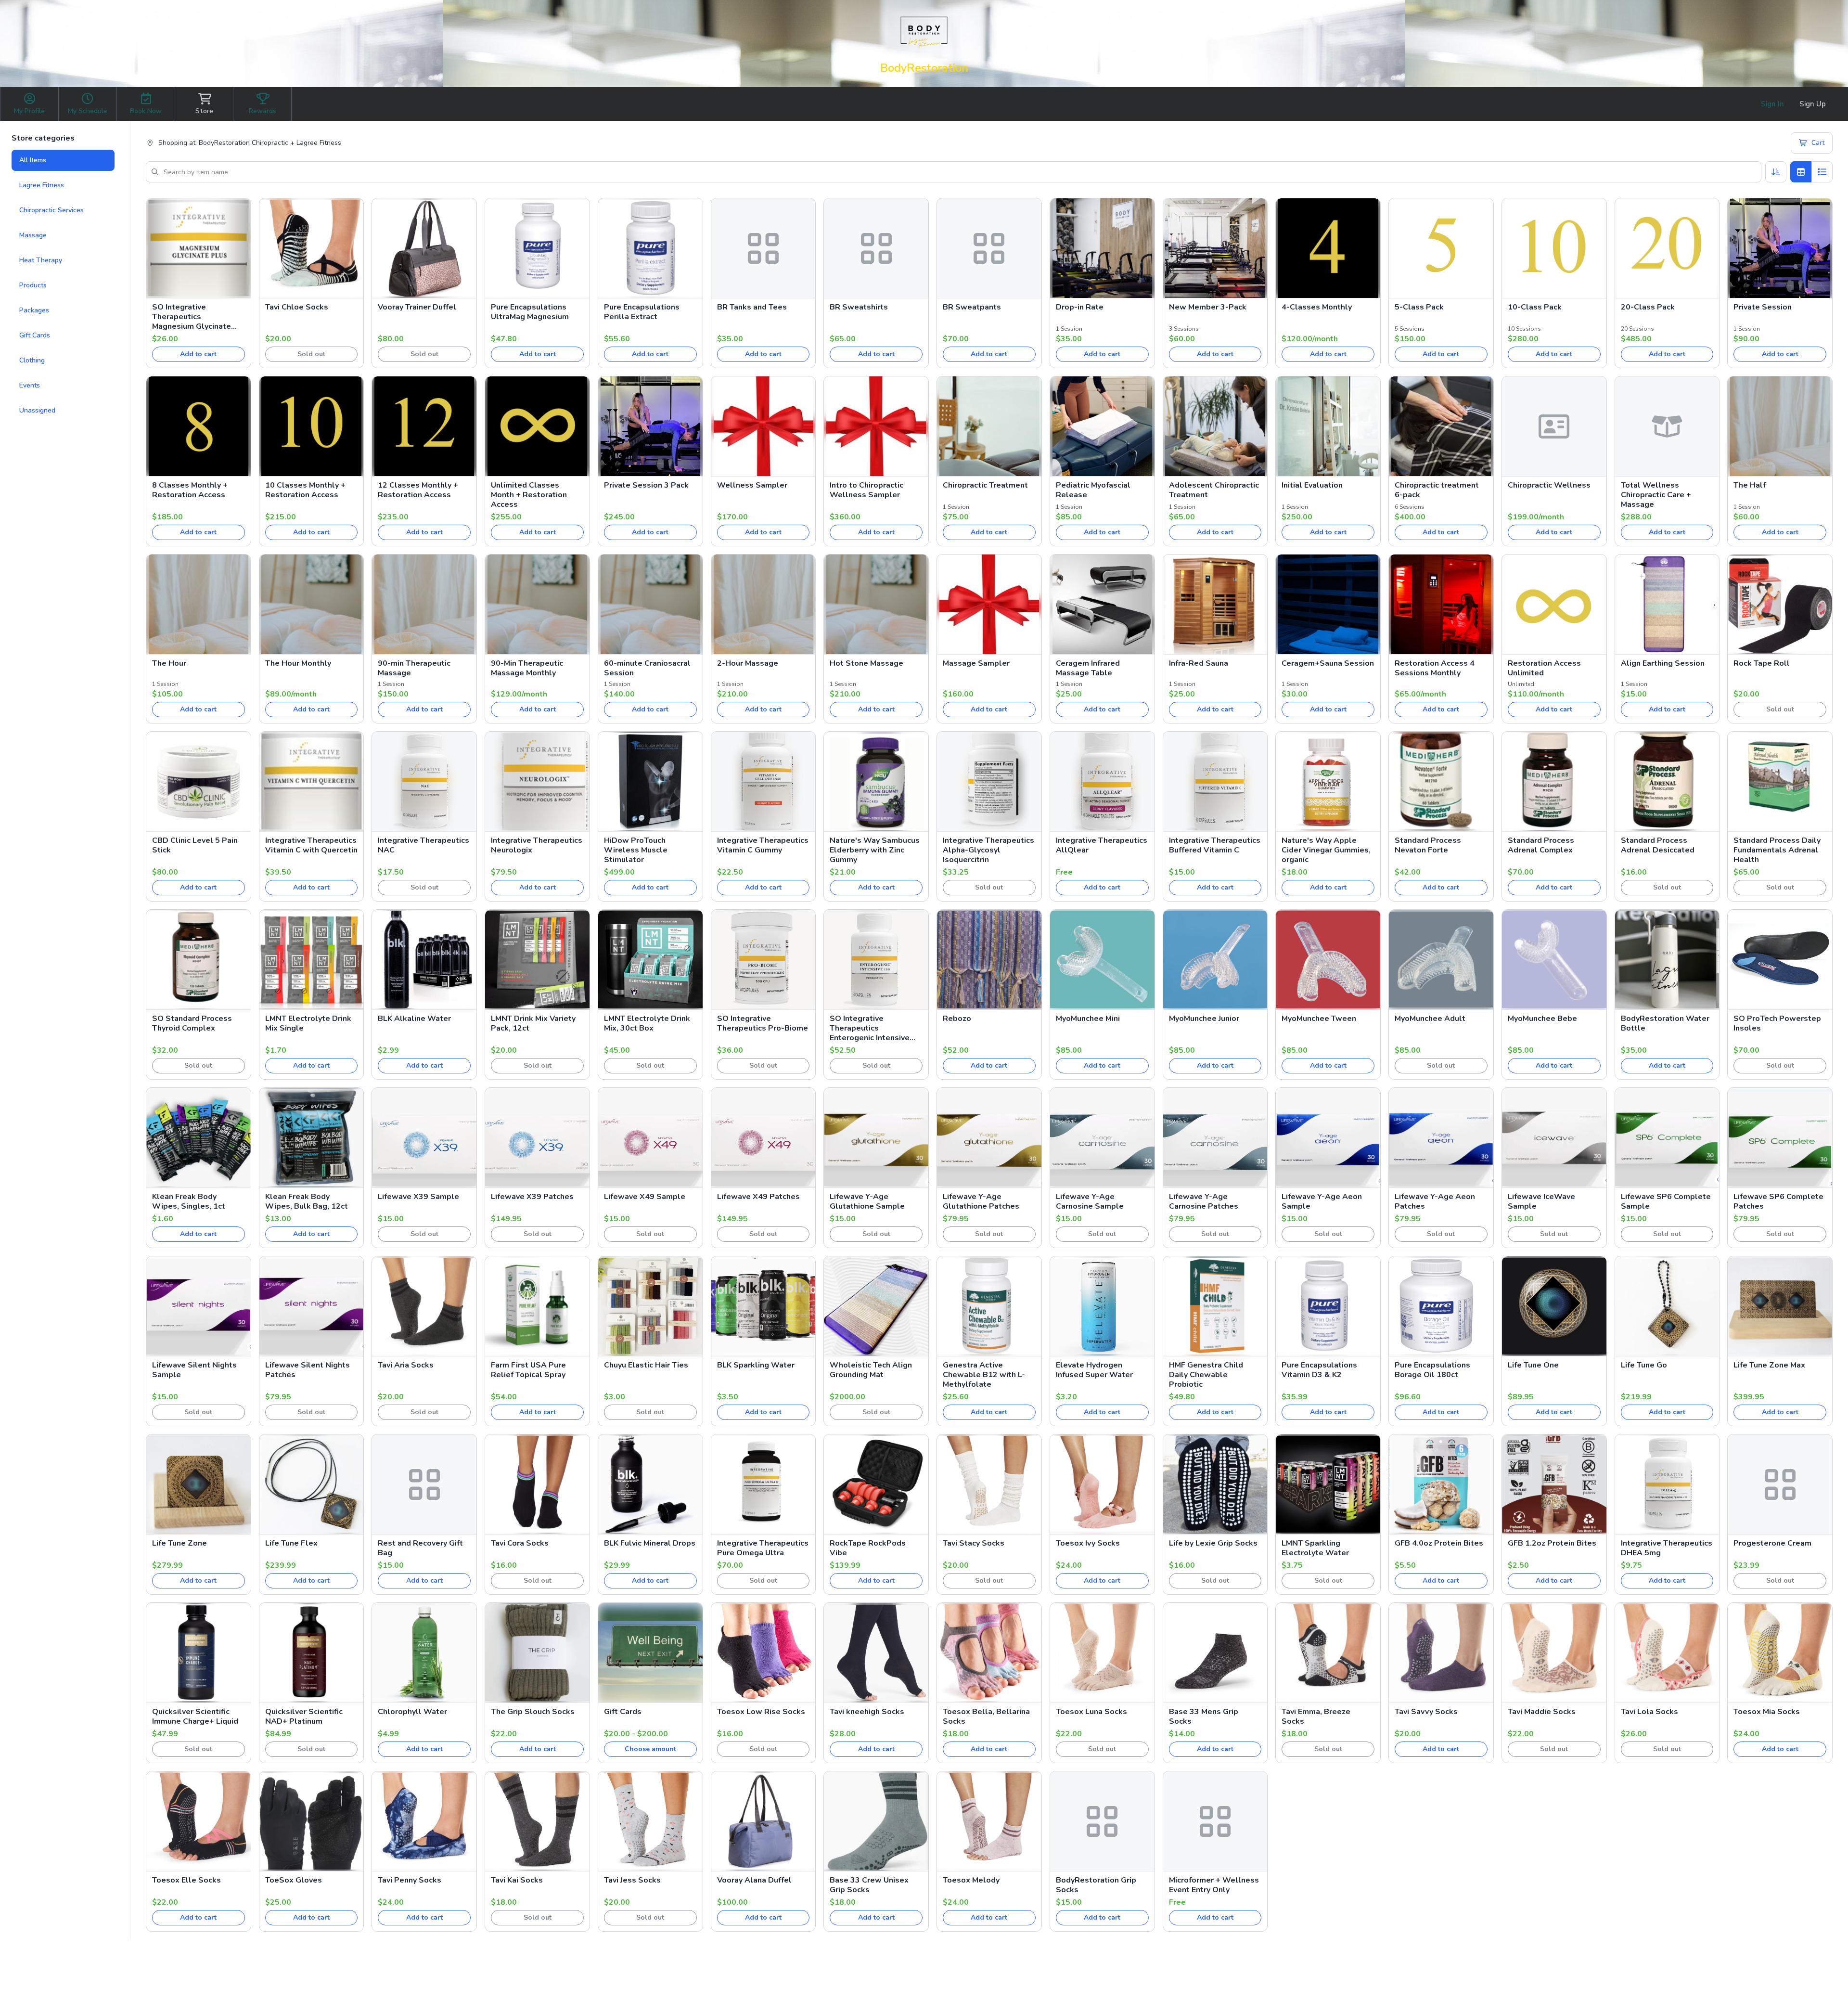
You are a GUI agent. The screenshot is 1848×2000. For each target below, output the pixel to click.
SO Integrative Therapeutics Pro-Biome (763, 1023)
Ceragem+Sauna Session (1328, 663)
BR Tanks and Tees (752, 307)
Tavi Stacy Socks (974, 1543)
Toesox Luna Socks (1091, 1712)
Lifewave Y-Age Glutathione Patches (981, 1201)
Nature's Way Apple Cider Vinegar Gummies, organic (1326, 850)
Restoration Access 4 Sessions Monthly (1435, 668)
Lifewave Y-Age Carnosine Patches (1204, 1201)
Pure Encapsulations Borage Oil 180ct (1432, 1370)
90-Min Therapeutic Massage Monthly (527, 668)
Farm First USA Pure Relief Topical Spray (528, 1370)
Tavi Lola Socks (1649, 1712)
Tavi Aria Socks (406, 1365)
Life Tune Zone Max (1769, 1365)
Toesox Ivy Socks (1088, 1543)
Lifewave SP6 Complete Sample (1666, 1201)
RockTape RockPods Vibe (868, 1548)
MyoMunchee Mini (1088, 1019)
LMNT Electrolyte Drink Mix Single (308, 1023)
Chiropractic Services (51, 210)
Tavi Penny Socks (410, 1880)
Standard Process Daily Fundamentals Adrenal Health (1777, 850)
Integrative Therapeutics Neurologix (537, 845)
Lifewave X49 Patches (758, 1197)
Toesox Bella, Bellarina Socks (986, 1716)
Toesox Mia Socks (1767, 1712)
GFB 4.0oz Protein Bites (1439, 1543)
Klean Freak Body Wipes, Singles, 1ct (189, 1201)
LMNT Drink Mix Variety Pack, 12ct (533, 1023)
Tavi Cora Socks (520, 1543)
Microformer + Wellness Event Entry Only (1214, 1885)
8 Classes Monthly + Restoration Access (190, 490)
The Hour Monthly (298, 663)
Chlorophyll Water (412, 1712)
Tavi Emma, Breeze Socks (1316, 1716)
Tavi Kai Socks (517, 1880)
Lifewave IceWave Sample (1541, 1201)
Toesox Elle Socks (186, 1880)
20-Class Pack (1648, 307)
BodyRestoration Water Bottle (1665, 1023)
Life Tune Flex (291, 1543)
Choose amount (650, 1749)
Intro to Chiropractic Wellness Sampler (866, 490)
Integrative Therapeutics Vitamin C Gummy (763, 845)
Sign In (1772, 104)
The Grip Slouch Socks (533, 1712)
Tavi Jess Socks (632, 1880)
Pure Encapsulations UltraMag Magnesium (530, 312)
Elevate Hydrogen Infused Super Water (1094, 1370)
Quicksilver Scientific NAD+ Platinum (304, 1716)
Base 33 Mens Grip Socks (1204, 1716)
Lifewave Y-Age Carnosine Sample (1090, 1201)
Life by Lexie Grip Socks (1213, 1543)
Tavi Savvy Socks (1426, 1712)
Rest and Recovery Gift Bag (420, 1548)
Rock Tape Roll (1762, 663)
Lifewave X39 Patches (532, 1197)
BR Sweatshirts (859, 307)
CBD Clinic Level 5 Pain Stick (195, 845)
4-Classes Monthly (1317, 307)
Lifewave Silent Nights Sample (194, 1370)
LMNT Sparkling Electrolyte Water (1315, 1548)
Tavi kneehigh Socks (867, 1712)
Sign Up (1813, 104)
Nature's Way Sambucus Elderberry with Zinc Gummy (875, 850)
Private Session (1763, 307)
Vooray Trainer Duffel (417, 307)
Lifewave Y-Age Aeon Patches (1435, 1201)
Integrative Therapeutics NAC (423, 845)
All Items (33, 160)
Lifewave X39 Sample (418, 1197)
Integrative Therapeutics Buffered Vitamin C (1215, 845)
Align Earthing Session (1663, 663)
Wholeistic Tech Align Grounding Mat (871, 1370)
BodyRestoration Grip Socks (1096, 1885)
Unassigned (37, 410)
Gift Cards (35, 335)
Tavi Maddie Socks (1542, 1712)
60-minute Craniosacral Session (647, 668)
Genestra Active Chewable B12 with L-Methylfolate (984, 1375)
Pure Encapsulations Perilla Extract (642, 312)
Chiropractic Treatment (985, 485)
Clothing (32, 360)
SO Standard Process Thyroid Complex (192, 1023)
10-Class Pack (1535, 307)
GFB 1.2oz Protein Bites (1552, 1543)
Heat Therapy (41, 260)
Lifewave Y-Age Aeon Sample (1322, 1201)
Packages (34, 310)
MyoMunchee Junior (1204, 1019)
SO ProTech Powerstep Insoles (1777, 1023)
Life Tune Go (1644, 1365)
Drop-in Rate (1080, 307)
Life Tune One (1533, 1365)
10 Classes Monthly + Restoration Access (305, 490)
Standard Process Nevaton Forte (1428, 845)
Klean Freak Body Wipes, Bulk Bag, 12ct (307, 1201)
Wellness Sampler (752, 485)
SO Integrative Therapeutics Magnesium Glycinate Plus (192, 317)
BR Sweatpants (972, 307)
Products (33, 285)
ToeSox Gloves (294, 1880)
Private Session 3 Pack (646, 485)
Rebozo (957, 1019)
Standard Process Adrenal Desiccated (1658, 845)
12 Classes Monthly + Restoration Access (418, 490)
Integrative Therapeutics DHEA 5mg (1667, 1548)
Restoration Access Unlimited (1544, 668)
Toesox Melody (971, 1880)
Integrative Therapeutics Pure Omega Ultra (763, 1548)
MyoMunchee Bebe (1542, 1019)
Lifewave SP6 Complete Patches (1778, 1201)
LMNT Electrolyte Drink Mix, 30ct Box (647, 1023)
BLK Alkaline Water (414, 1019)
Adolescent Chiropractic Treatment (1214, 490)
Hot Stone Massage (866, 663)
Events (30, 385)
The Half (1750, 485)
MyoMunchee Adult (1430, 1019)
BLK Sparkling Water (756, 1365)
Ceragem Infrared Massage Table (1088, 668)
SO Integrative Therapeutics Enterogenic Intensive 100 (870, 1028)
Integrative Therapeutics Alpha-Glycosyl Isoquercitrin (988, 850)
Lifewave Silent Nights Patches (308, 1370)
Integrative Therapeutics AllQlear (1102, 845)
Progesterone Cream (1772, 1543)
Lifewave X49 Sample (645, 1197)
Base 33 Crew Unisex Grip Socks (869, 1885)
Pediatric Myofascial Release (1093, 490)
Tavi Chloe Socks (297, 307)
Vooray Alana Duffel (754, 1880)
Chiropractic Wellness (1549, 485)
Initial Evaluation (1312, 485)
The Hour (169, 663)
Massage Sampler (976, 663)
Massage (33, 235)
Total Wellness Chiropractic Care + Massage (1656, 495)
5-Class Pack (1419, 307)
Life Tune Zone (180, 1543)
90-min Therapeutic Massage (414, 668)
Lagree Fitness (42, 185)
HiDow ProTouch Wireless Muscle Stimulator (636, 850)
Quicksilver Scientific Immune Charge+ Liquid (195, 1716)
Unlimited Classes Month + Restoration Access (529, 495)
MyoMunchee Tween (1319, 1019)
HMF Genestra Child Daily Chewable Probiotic (1206, 1375)
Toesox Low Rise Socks (761, 1712)
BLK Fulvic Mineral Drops (650, 1543)
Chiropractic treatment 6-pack (1437, 490)
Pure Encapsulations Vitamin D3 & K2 (1319, 1370)
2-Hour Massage (748, 663)
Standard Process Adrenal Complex (1541, 845)
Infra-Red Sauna (1199, 663)
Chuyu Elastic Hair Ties (646, 1365)
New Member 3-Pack (1208, 307)
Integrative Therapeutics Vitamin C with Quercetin (311, 845)
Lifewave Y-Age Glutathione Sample (867, 1201)
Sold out (311, 354)
